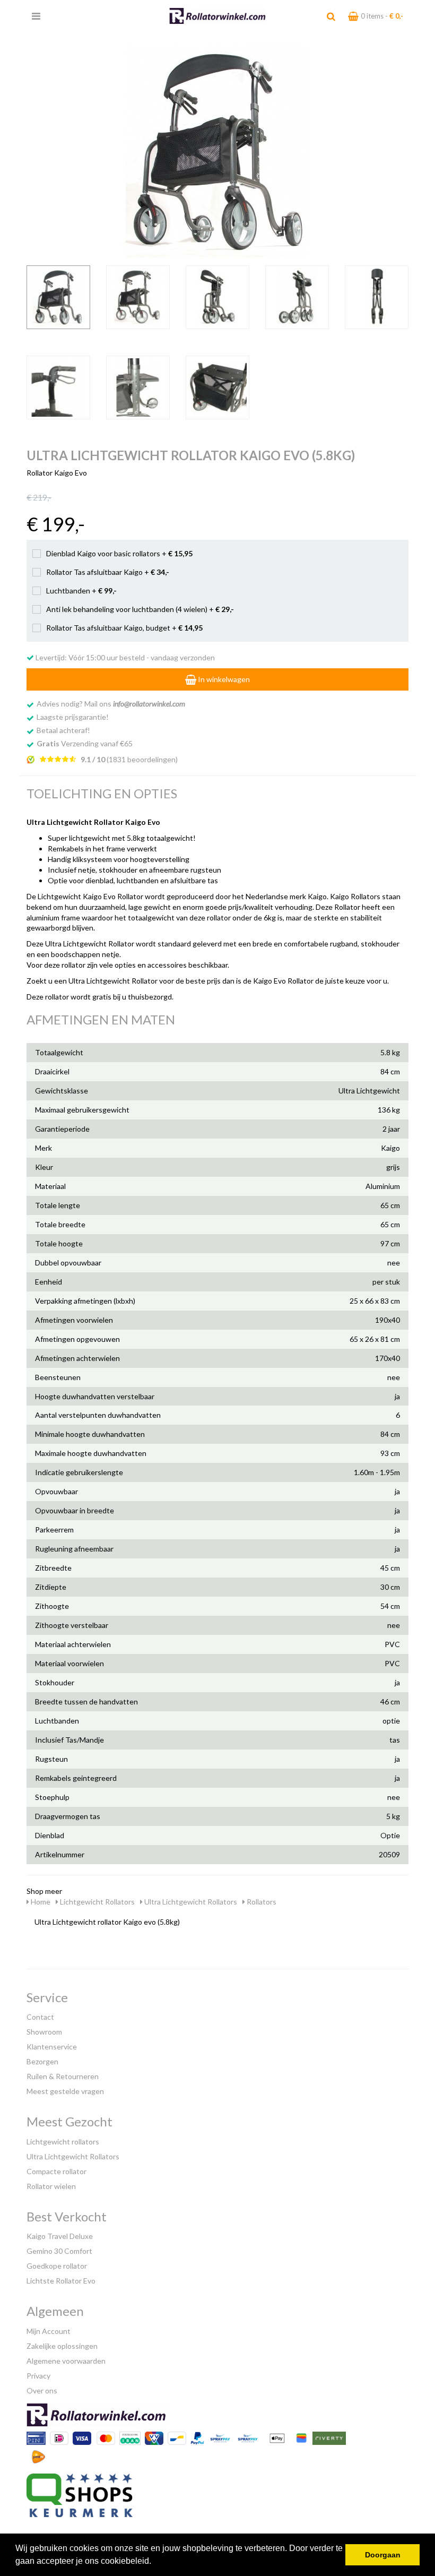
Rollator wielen (51, 2186)
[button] (155, 2562)
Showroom (44, 2032)
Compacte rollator (56, 2171)
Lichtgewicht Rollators (97, 1902)
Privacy (38, 2376)
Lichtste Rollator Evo (61, 2281)
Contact (40, 2017)
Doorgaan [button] (383, 2555)
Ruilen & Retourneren (63, 2076)
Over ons (42, 2390)
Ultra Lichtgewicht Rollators (190, 1902)
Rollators (261, 1902)
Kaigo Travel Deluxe (60, 2236)
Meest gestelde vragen (65, 2091)
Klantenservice (52, 2047)
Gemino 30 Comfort (59, 2251)
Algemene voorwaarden (66, 2361)
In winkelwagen (223, 679)
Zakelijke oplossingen (62, 2346)
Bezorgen (42, 2061)
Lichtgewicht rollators (63, 2142)
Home (40, 1902)
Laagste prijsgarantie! (73, 717)
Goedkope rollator (57, 2266)
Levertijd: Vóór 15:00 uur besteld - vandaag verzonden (124, 657)
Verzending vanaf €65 (85, 743)
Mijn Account (49, 2331)
